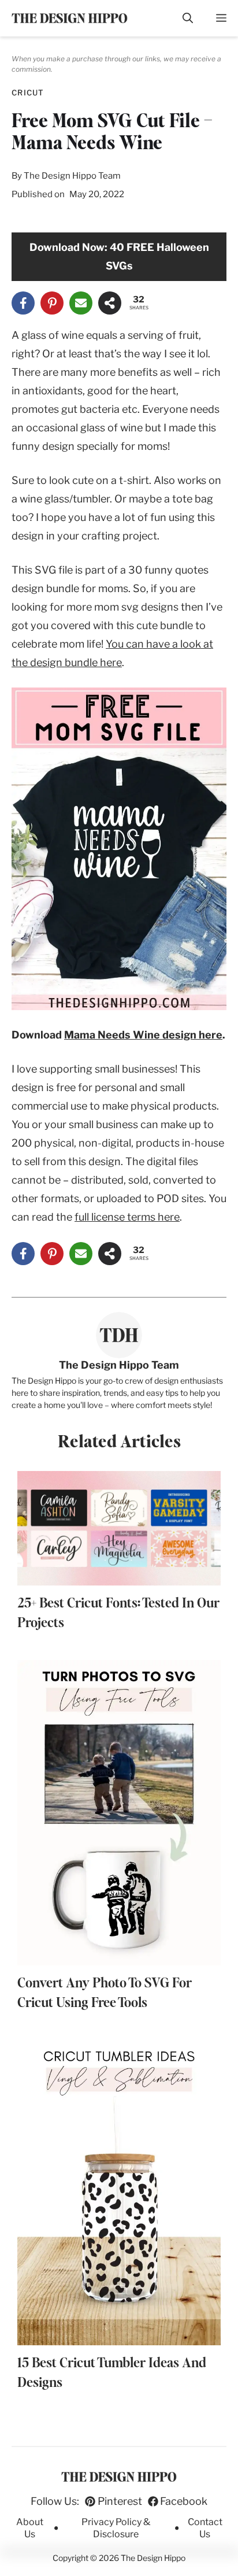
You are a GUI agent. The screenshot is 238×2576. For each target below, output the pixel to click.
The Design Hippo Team (72, 176)
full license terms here (127, 1217)
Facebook (184, 2501)
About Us (30, 2528)
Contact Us (205, 2528)
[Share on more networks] (110, 303)
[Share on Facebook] (23, 303)
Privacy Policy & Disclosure (116, 2528)
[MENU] (221, 18)
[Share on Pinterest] (52, 303)
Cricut (28, 93)
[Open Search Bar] (188, 18)
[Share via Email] (81, 303)
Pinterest (120, 2501)
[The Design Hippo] (70, 18)
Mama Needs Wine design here (143, 1035)
